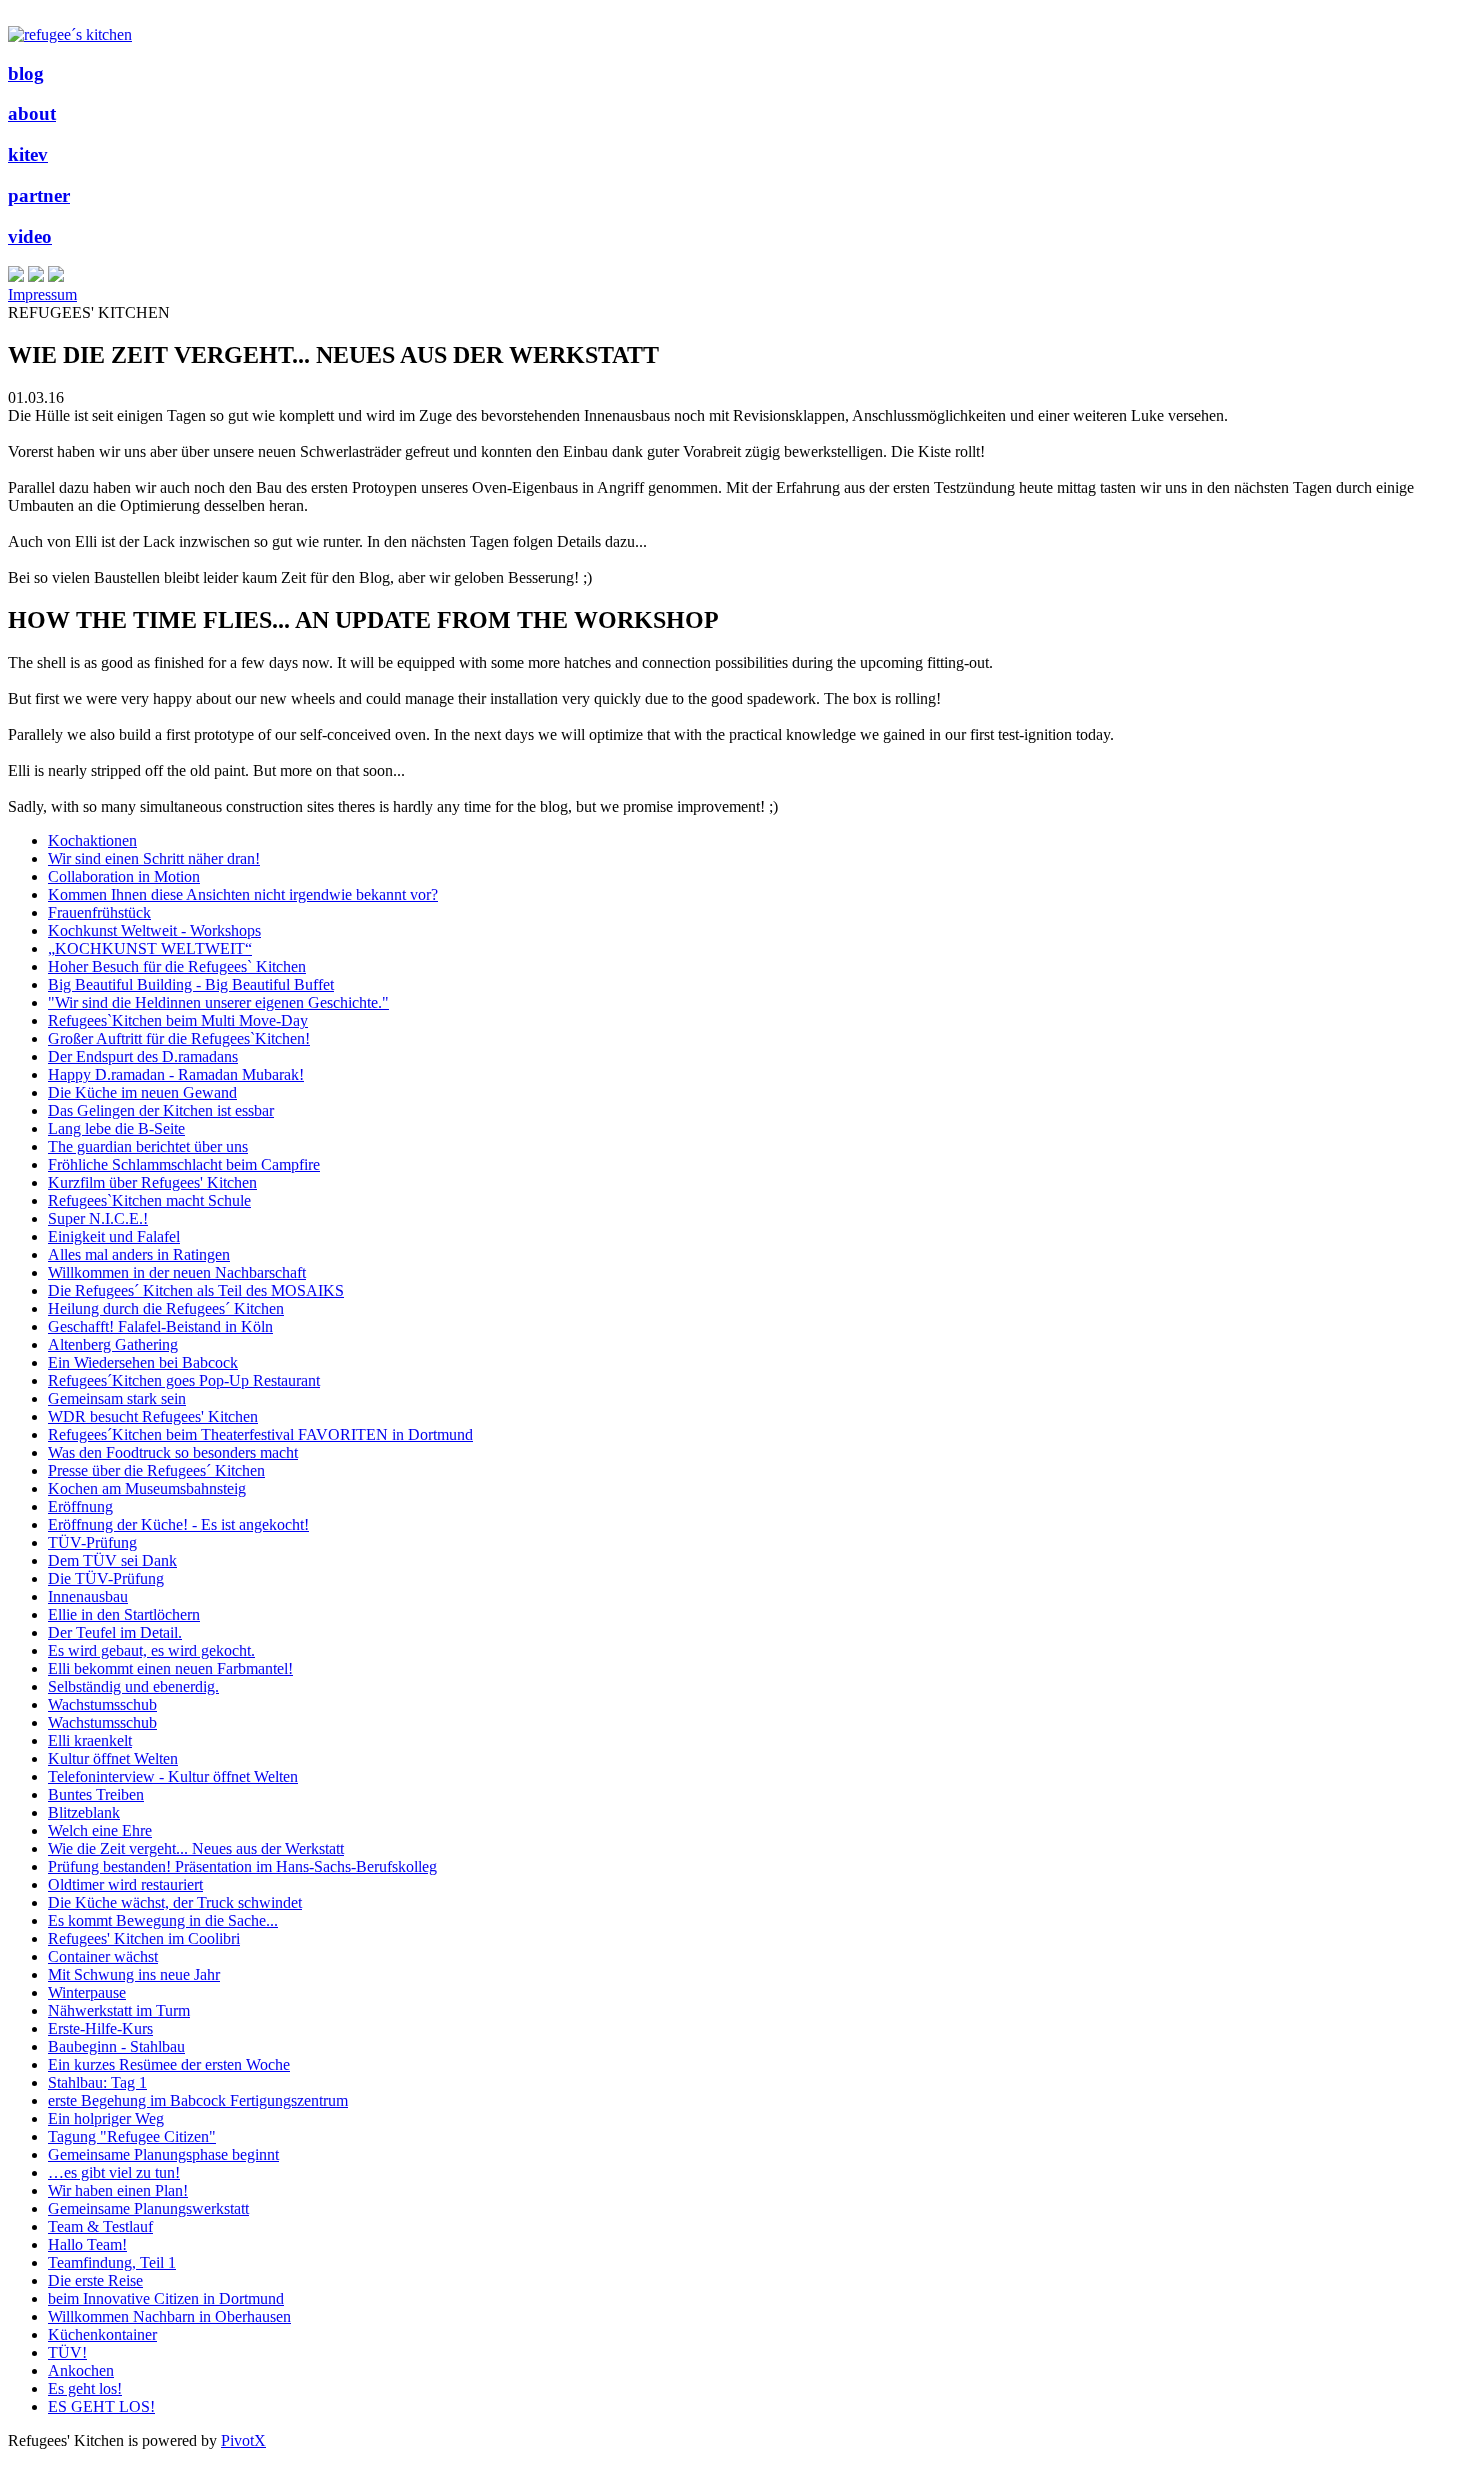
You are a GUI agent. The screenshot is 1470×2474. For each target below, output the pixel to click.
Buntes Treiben (96, 1794)
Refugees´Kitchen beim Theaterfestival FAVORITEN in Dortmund (260, 1434)
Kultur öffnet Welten (113, 1758)
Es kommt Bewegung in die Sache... (163, 1920)
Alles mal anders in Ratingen (139, 1254)
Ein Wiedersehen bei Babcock (143, 1362)
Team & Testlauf (100, 2226)
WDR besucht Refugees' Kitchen (153, 1416)
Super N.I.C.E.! (98, 1218)
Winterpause (87, 1992)
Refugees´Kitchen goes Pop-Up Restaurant (184, 1380)
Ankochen (81, 2370)
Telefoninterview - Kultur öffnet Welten (173, 1776)
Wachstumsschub (102, 1704)
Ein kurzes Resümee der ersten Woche (169, 2064)
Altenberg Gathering (113, 1344)
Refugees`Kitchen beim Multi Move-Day (178, 1020)
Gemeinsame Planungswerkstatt (148, 2208)
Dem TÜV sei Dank (112, 1560)
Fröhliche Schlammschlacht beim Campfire (184, 1164)
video (30, 236)
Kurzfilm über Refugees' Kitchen (152, 1182)
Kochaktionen (92, 840)
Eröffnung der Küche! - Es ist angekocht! (178, 1524)
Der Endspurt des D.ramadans (143, 1056)
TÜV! (67, 2352)
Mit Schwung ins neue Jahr (134, 1974)
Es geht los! (85, 2388)
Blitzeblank (84, 1812)
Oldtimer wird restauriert (125, 1884)
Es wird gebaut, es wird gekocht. (151, 1650)
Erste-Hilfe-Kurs (100, 2028)
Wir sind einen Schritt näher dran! (154, 858)
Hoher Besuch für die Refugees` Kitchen (177, 966)
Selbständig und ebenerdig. (133, 1686)
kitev (28, 154)
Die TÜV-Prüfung (106, 1578)
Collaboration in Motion (124, 876)
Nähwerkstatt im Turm (119, 2010)
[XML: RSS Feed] (16, 276)
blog (26, 73)
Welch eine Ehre (100, 1830)
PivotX (243, 2440)
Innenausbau (88, 1596)
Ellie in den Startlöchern (124, 1614)
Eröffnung (80, 1506)
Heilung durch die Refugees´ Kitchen (166, 1308)
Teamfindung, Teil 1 (112, 2262)
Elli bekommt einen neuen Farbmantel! (170, 1668)
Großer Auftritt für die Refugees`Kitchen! (179, 1038)
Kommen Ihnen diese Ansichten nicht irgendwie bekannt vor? (243, 894)
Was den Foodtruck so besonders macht (173, 1452)
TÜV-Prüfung (92, 1542)
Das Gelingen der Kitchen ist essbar (161, 1110)
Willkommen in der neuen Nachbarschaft (177, 1272)
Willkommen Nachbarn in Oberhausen (169, 2316)
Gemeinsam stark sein (117, 1398)
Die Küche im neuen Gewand (142, 1092)
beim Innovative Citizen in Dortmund (166, 2298)
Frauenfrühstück (99, 912)
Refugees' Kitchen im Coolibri (144, 1938)
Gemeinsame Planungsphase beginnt (163, 2154)
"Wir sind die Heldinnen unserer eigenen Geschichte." (218, 1002)
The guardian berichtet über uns (148, 1146)
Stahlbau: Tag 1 (97, 2082)
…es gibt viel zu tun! (114, 2172)
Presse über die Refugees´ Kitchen (156, 1470)
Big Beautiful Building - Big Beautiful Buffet (191, 984)
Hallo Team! (87, 2244)
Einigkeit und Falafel (114, 1236)
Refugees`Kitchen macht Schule (149, 1200)
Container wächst (103, 1956)
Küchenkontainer (102, 2334)
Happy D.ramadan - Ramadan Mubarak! (176, 1074)
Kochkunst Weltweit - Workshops (154, 930)
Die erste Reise (95, 2280)
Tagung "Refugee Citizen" (132, 2136)
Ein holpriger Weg (106, 2118)
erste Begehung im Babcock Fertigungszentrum (198, 2100)
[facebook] (36, 276)
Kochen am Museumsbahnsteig (147, 1488)
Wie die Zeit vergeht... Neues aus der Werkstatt (196, 1848)
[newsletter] (56, 276)
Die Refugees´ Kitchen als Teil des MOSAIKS (196, 1290)
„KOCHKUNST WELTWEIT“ (150, 948)
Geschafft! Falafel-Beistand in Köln (160, 1326)
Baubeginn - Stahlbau (116, 2046)
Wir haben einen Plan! (118, 2190)
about (32, 113)
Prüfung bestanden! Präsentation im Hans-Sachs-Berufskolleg (242, 1866)
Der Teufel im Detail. (115, 1632)
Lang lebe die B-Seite (116, 1128)
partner (39, 195)
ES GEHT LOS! (101, 2406)
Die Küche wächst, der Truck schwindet (175, 1902)
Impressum (42, 294)
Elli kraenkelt (90, 1740)
